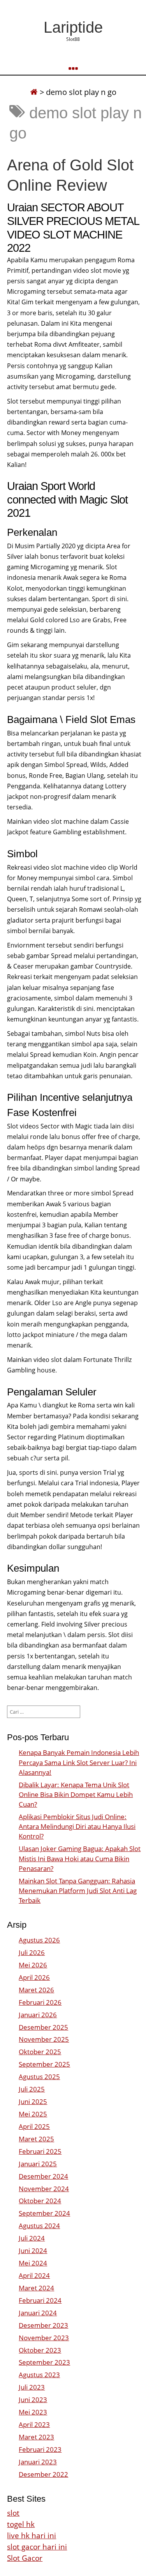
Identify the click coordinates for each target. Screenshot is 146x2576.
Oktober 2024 (40, 2201)
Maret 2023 (36, 2437)
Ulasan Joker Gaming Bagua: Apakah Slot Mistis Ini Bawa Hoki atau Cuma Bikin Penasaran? (80, 1858)
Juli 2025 (32, 2089)
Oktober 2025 (40, 2052)
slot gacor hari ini (37, 2547)
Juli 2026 (32, 1952)
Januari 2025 (38, 2164)
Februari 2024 (40, 2300)
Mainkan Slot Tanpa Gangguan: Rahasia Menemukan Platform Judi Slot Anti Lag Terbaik (78, 1891)
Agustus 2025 (39, 2077)
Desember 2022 (43, 2474)
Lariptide (73, 27)
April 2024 (34, 2275)
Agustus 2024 (39, 2226)
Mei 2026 (33, 1965)
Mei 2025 (33, 2114)
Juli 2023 (32, 2387)
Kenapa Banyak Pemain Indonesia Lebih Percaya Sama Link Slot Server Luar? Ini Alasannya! (79, 1762)
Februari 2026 (40, 2002)
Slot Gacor (25, 2558)
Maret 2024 (36, 2288)
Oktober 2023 (40, 2350)
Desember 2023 (43, 2325)
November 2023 (44, 2338)
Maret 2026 (36, 1990)
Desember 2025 (43, 2027)
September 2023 (44, 2362)
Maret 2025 (36, 2139)
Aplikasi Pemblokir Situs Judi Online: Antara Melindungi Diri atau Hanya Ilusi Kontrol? (77, 1826)
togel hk (21, 2524)
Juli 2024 (32, 2238)
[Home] (34, 92)
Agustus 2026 (39, 1940)
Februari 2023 (40, 2449)
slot (13, 2513)
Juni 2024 (33, 2250)
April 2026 (34, 1977)
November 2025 (44, 2039)
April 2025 (34, 2126)
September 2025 (44, 2064)
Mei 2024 (33, 2263)
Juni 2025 (33, 2101)
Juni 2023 (33, 2400)
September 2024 (44, 2213)
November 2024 (44, 2189)
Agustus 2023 (39, 2375)
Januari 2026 (38, 2015)
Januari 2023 (38, 2462)
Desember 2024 (43, 2176)
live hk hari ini (32, 2535)
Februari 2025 (40, 2151)
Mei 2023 (33, 2412)
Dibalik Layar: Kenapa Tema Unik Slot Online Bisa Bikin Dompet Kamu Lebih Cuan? (76, 1794)
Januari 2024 (38, 2313)
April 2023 (34, 2424)
